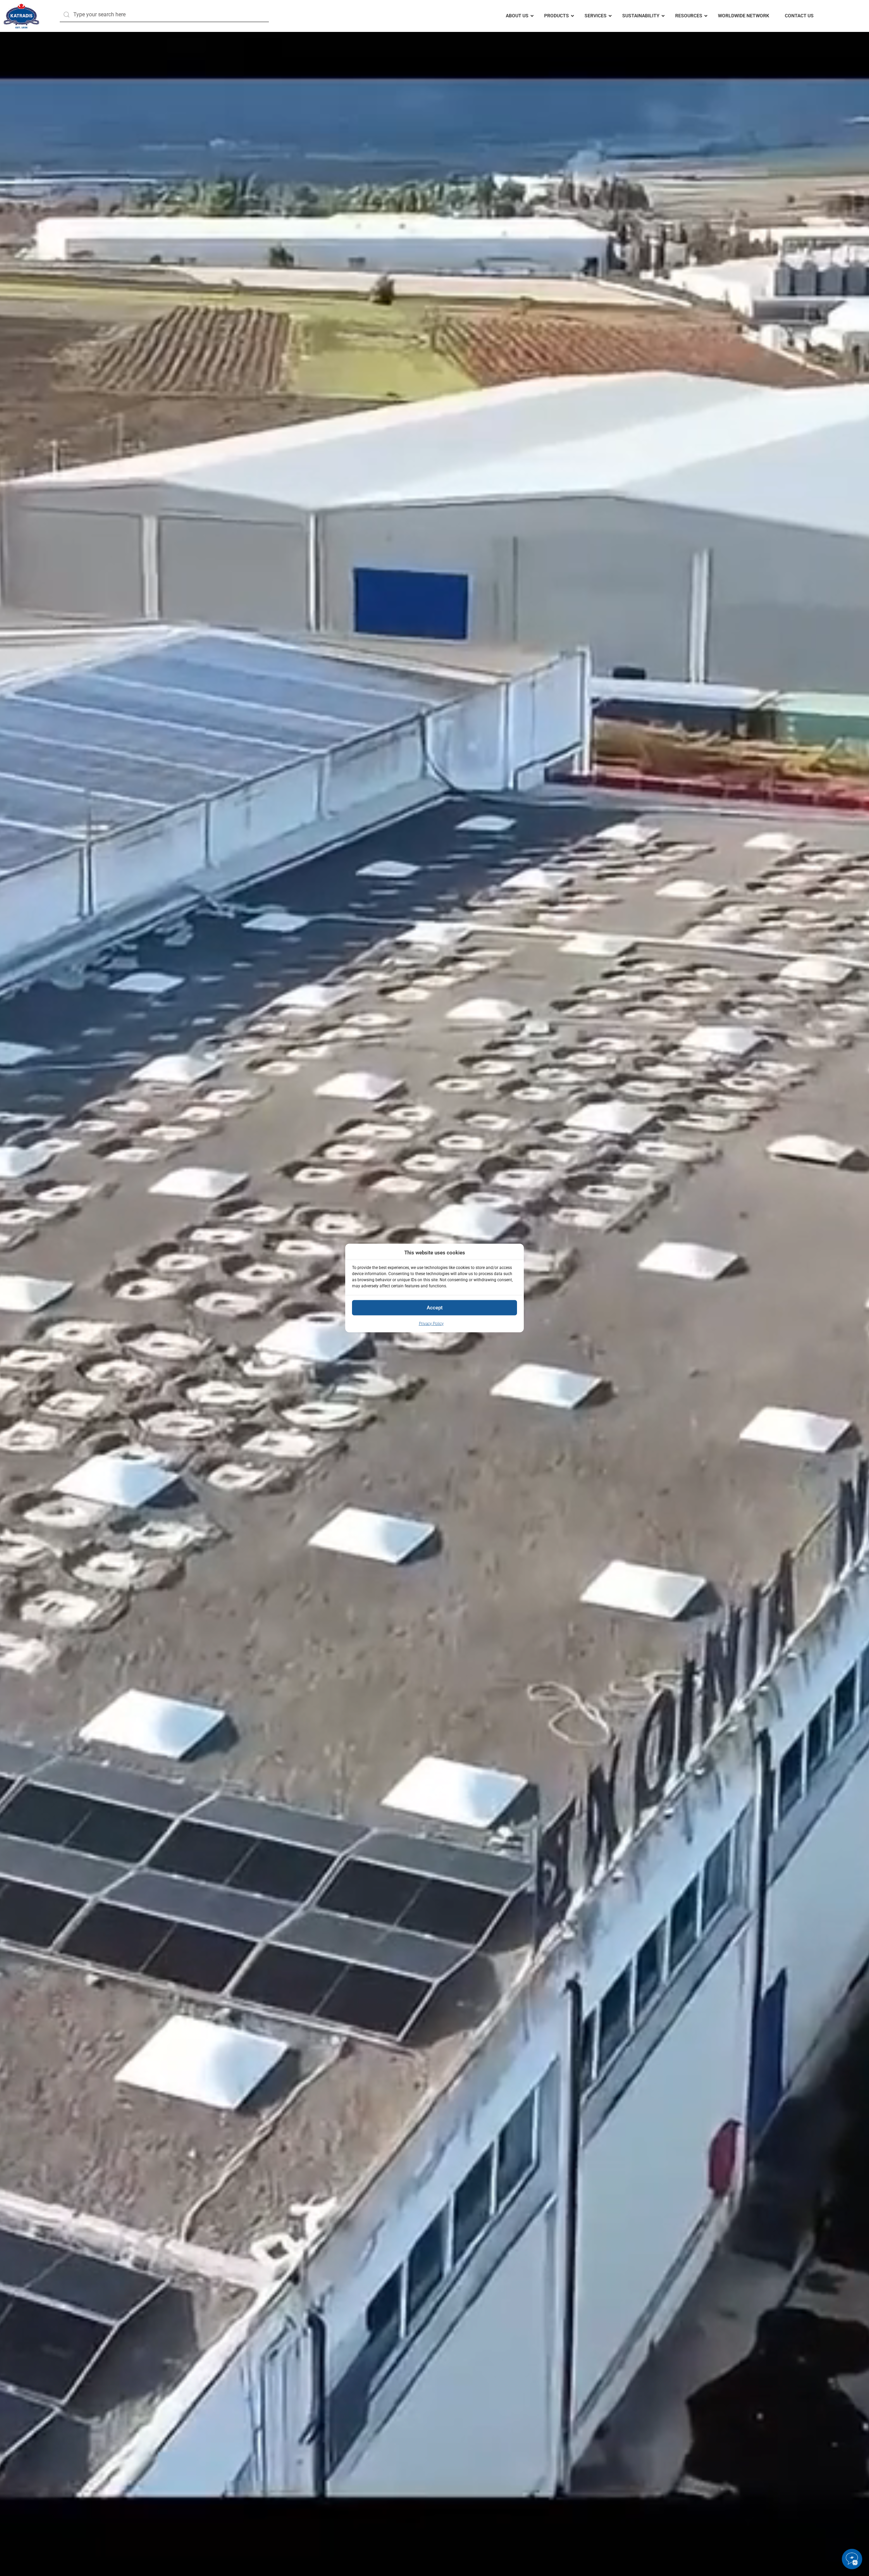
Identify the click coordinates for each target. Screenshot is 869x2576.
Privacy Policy (431, 1323)
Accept (435, 1308)
